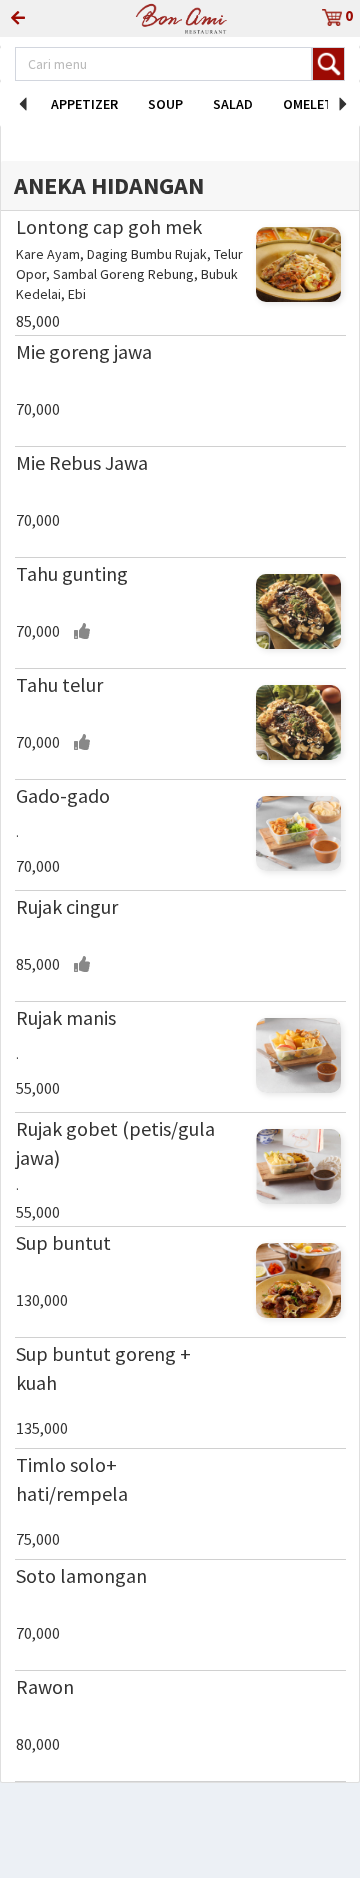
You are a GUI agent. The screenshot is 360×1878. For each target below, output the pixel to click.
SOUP (165, 104)
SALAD (233, 104)
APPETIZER (84, 104)
